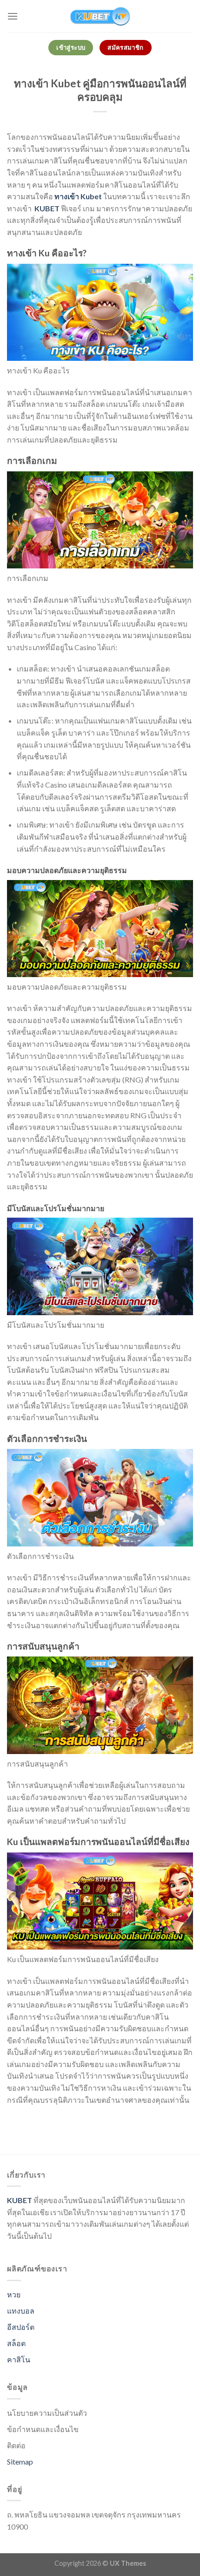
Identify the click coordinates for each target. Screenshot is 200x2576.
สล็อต (16, 2343)
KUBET (47, 208)
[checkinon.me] (100, 16)
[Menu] (13, 16)
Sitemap (20, 2462)
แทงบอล (21, 2311)
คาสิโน (19, 2359)
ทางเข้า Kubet (78, 196)
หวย (14, 2294)
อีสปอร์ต (21, 2327)
